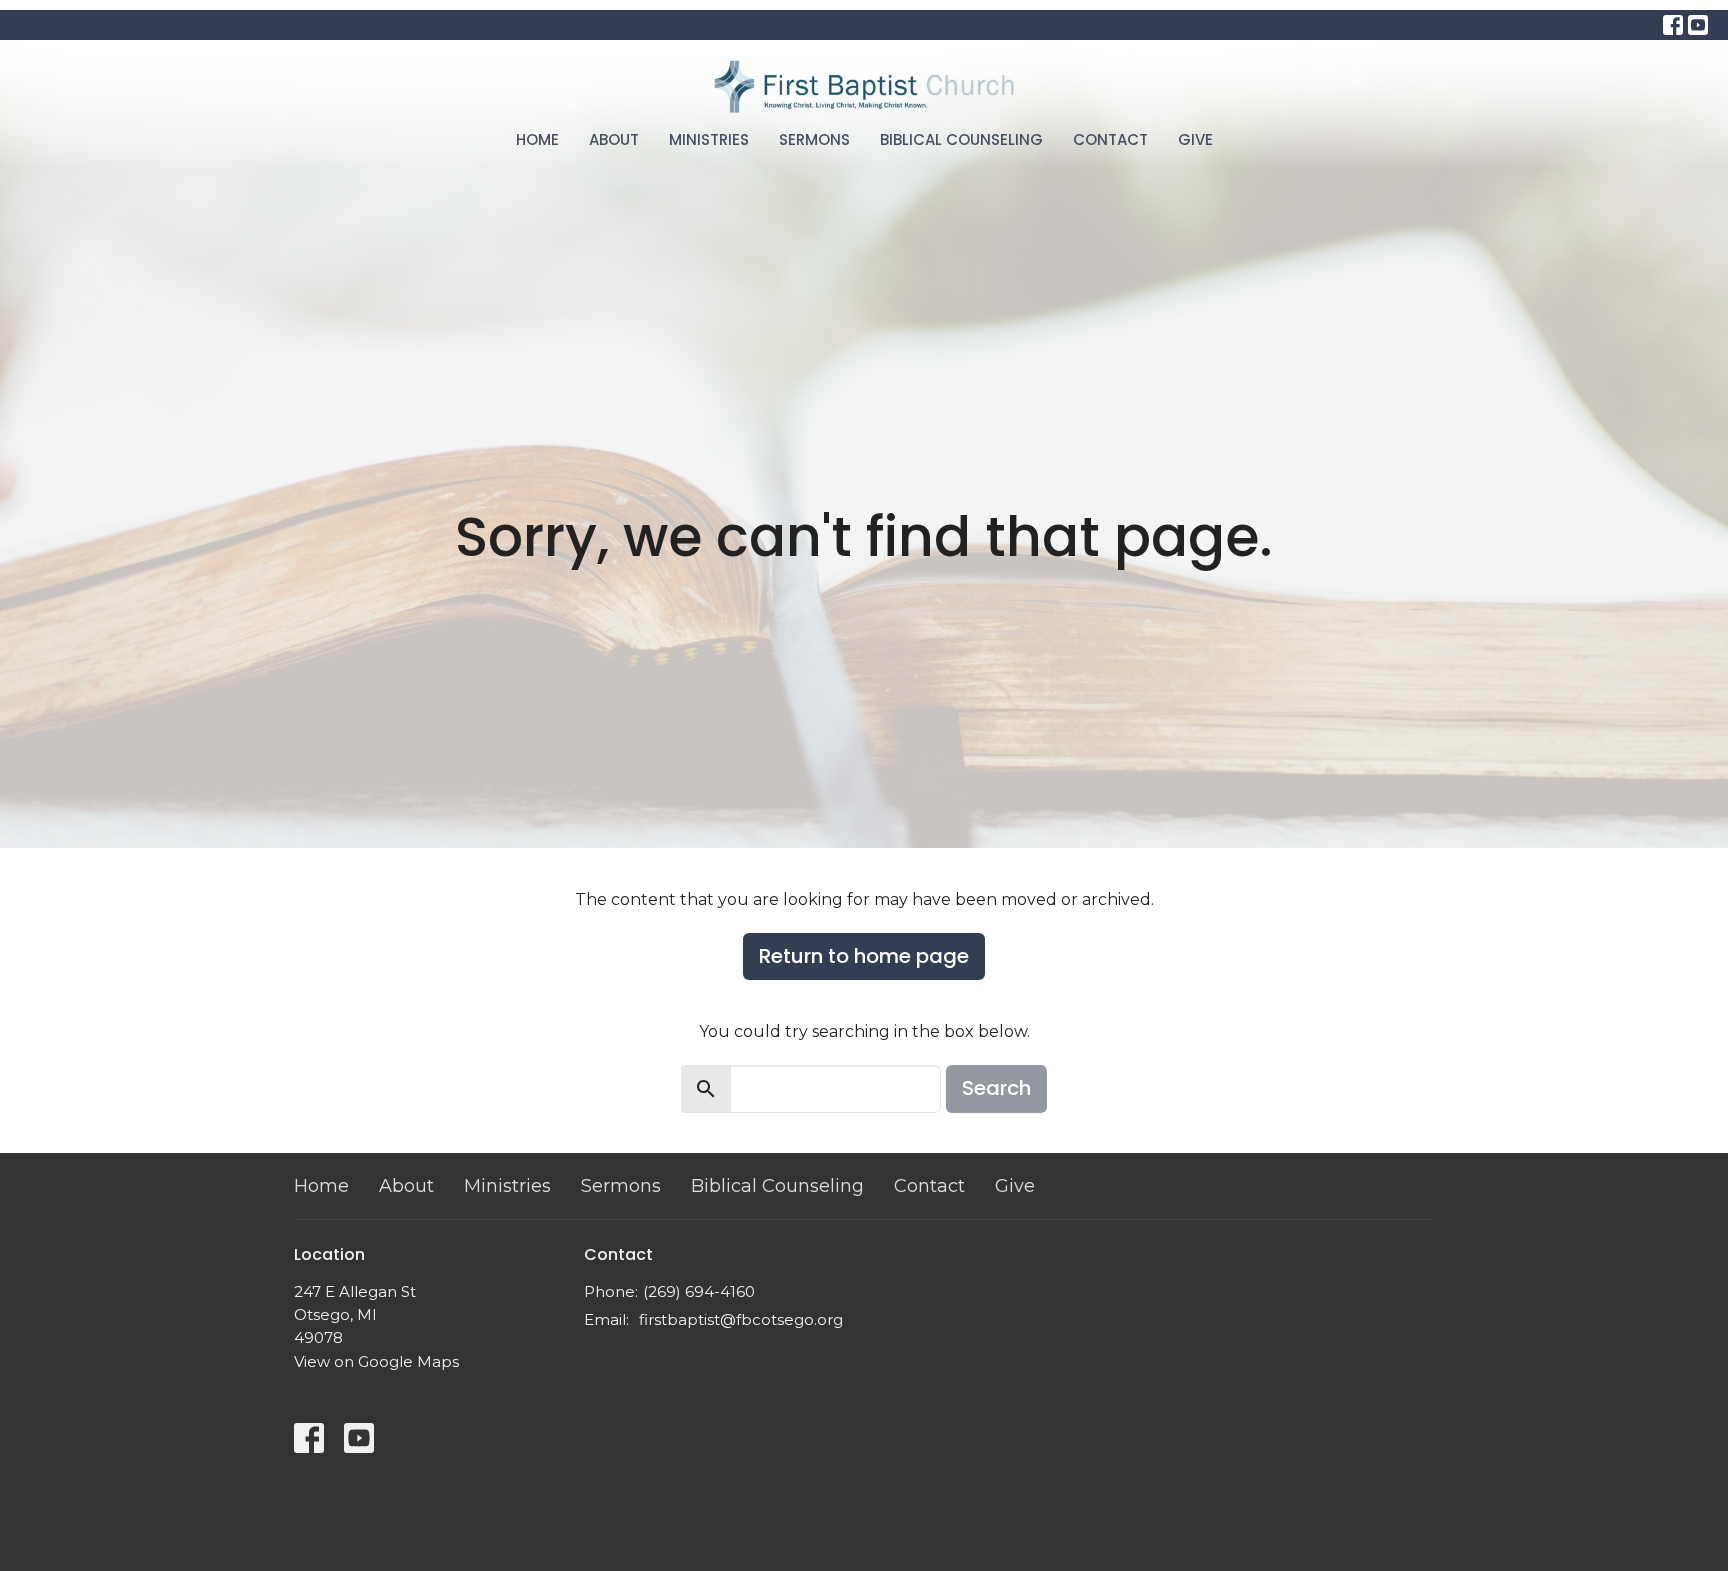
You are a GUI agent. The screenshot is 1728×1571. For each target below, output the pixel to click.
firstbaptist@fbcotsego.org (741, 1319)
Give (1195, 139)
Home (537, 139)
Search (996, 1088)
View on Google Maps (376, 1361)
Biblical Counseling (961, 139)
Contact (1110, 139)
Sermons (814, 139)
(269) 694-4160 (699, 1291)
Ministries (709, 139)
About (614, 139)
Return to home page (864, 956)
